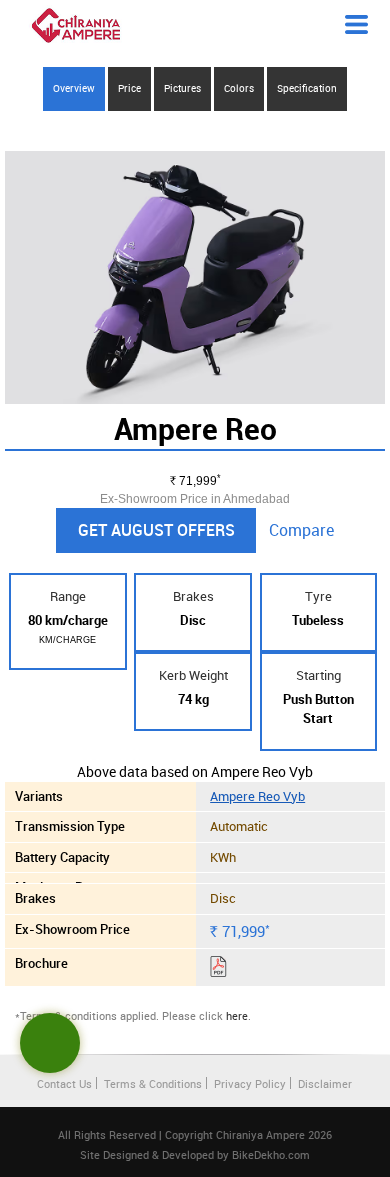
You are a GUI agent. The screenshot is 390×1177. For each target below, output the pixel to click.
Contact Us (64, 1083)
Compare (301, 530)
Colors (239, 88)
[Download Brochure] (218, 969)
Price (129, 88)
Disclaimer (325, 1083)
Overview (74, 88)
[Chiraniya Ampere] (76, 25)
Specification (307, 88)
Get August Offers (156, 530)
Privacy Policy (250, 1083)
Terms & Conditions (153, 1083)
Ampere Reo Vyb (257, 796)
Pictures (182, 88)
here (237, 1015)
